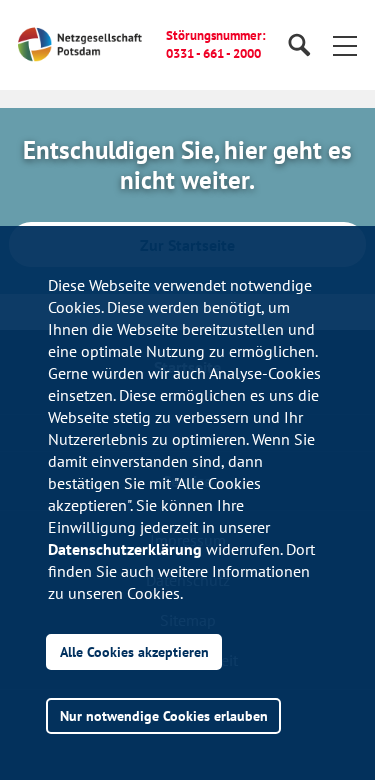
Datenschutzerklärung (125, 549)
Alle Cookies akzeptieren (134, 651)
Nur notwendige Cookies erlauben (164, 715)
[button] (345, 45)
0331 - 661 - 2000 (213, 53)
